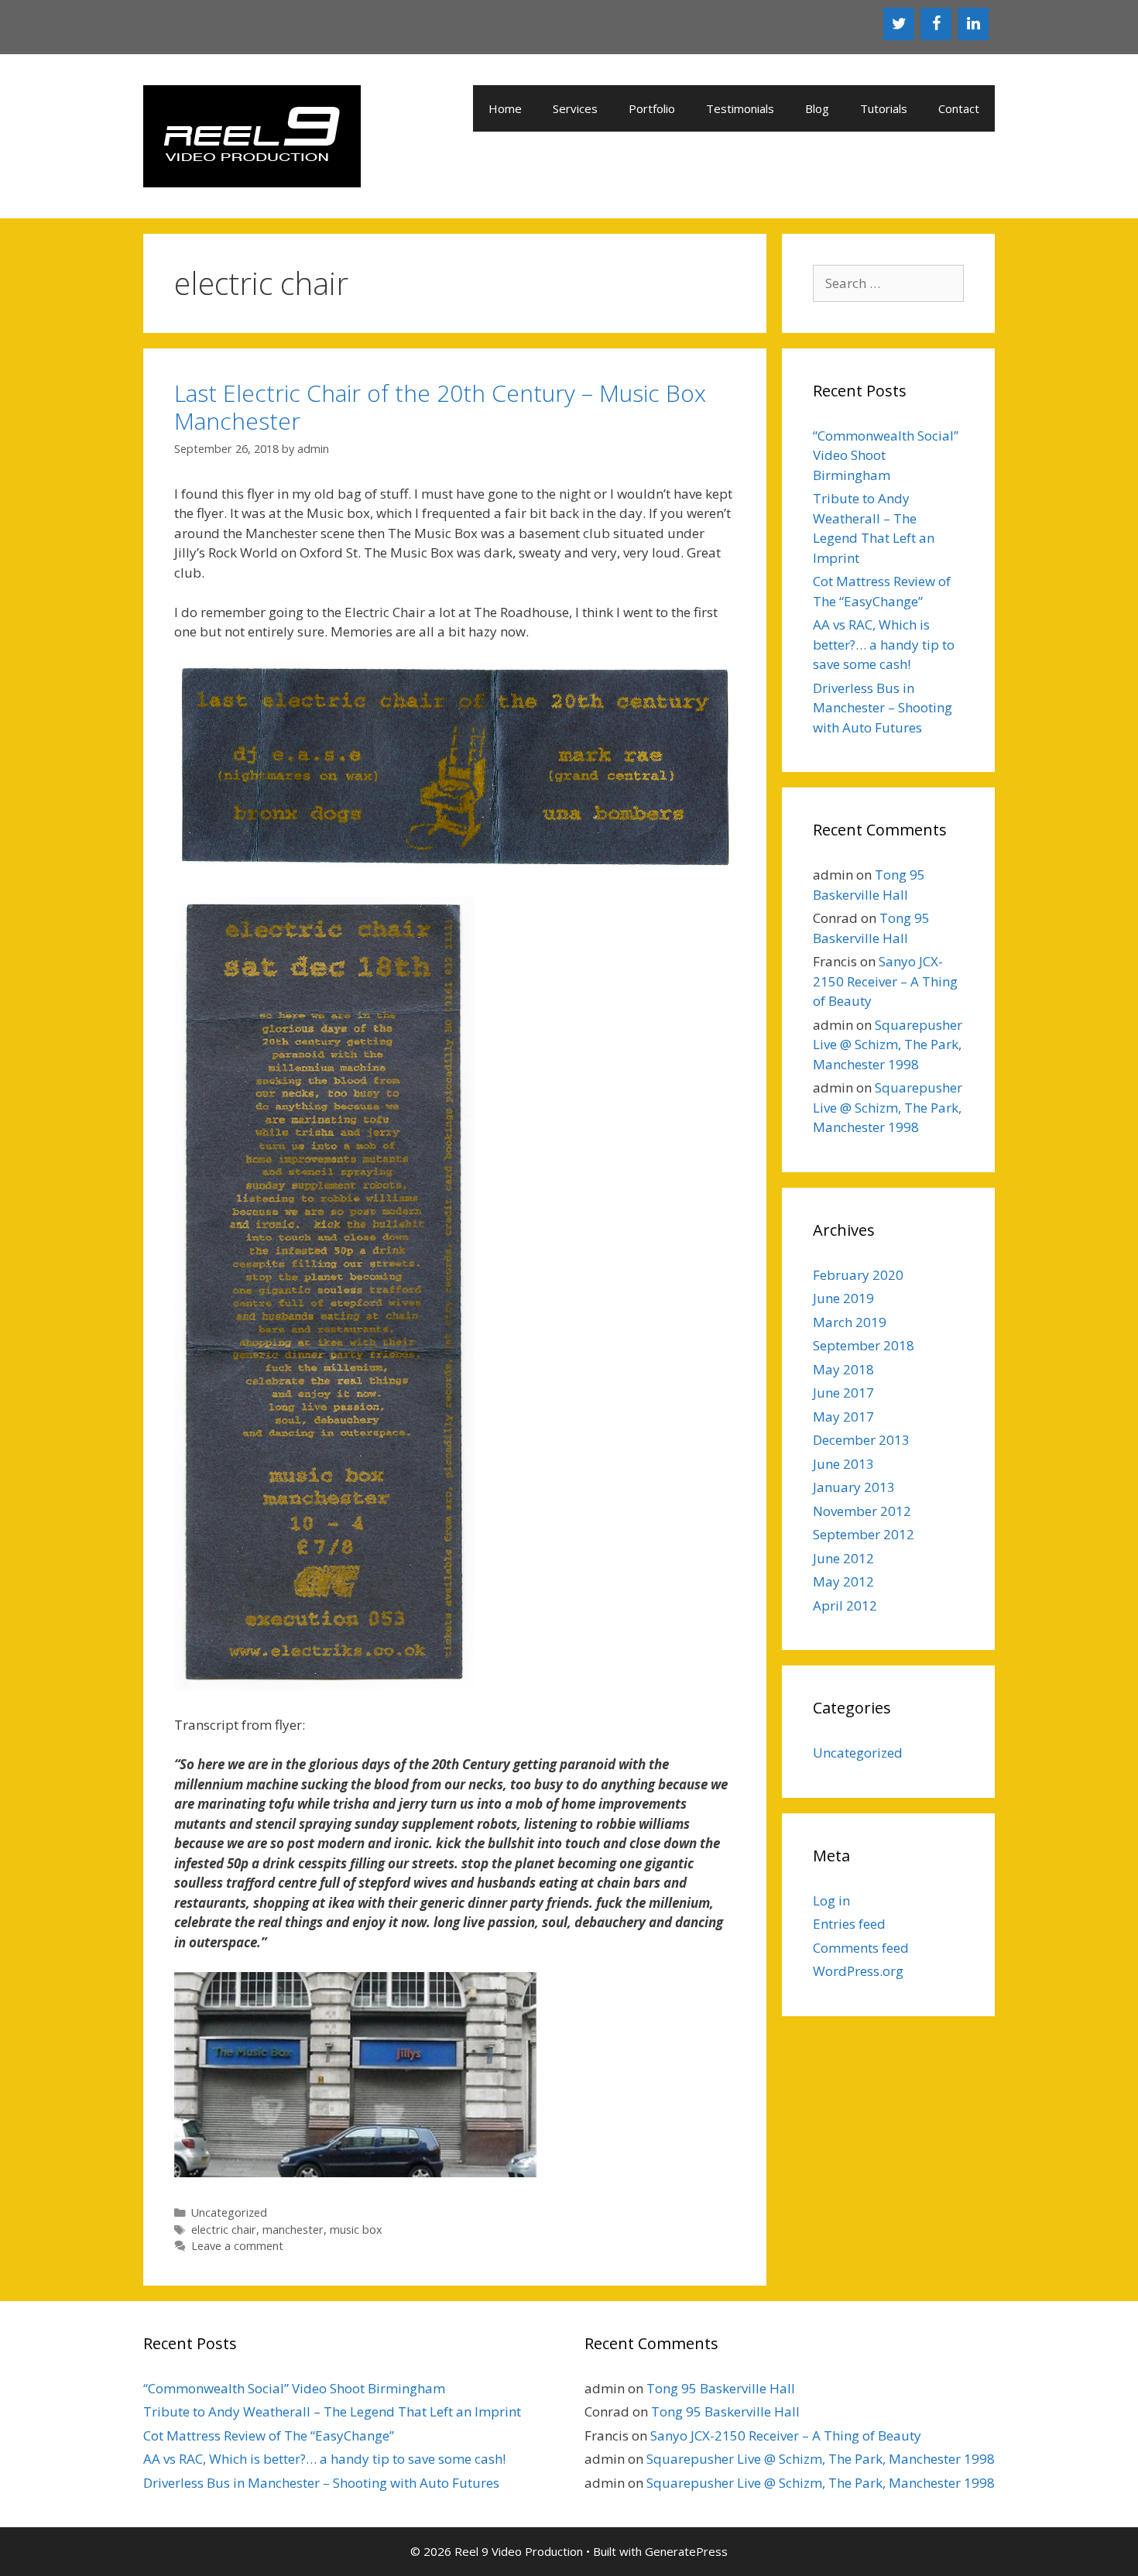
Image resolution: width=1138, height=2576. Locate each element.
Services (575, 108)
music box (356, 2230)
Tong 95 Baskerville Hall (721, 2388)
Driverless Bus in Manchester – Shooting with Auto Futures (883, 708)
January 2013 (854, 1487)
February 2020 (858, 1275)
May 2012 (843, 1581)
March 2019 (850, 1322)
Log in (831, 1900)
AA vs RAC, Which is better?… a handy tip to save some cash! (884, 644)
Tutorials (884, 108)
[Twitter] (899, 24)
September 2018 (864, 1345)
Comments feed (861, 1948)
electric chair (224, 2230)
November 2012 (862, 1511)
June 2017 (843, 1393)
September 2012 (864, 1534)
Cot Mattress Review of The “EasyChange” (269, 2435)
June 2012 (843, 1558)
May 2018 (843, 1369)
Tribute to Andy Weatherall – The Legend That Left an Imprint (332, 2411)
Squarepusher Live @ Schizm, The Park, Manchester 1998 (888, 1044)
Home (505, 108)
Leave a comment (237, 2246)
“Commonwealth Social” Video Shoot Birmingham (294, 2388)
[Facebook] (936, 24)
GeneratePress (686, 2551)
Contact (959, 108)
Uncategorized (229, 2212)
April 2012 (845, 1605)
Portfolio (652, 108)
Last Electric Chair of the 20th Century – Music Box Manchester (440, 407)
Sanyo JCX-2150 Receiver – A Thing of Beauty (885, 981)
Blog (817, 108)
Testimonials (740, 108)
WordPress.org (858, 1971)
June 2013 (843, 1464)
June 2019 (843, 1298)
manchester (293, 2230)
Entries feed (849, 1924)
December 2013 (861, 1440)
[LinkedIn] (973, 24)
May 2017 (843, 1417)
